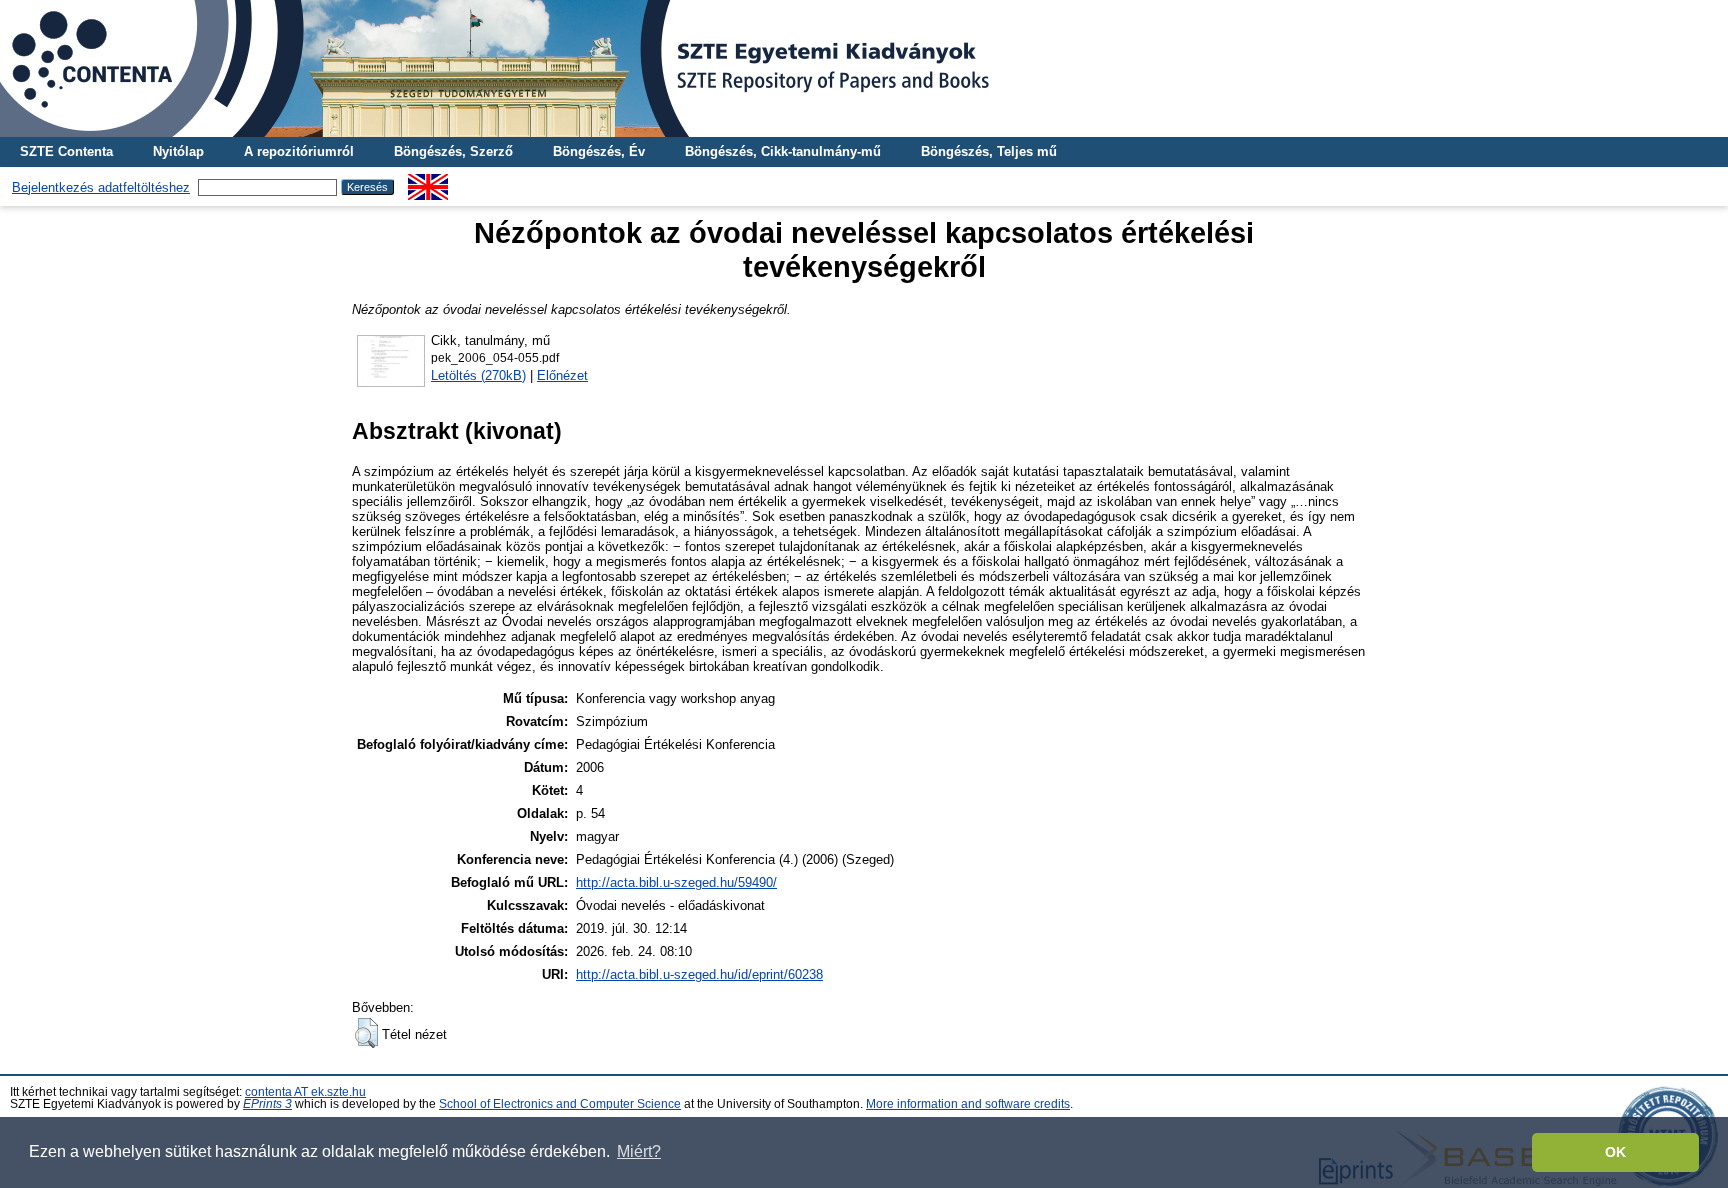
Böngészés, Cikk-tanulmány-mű (783, 151)
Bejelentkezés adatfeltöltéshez (101, 187)
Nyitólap (178, 151)
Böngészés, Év (599, 151)
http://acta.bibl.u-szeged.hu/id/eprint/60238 (699, 974)
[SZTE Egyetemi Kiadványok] (864, 68)
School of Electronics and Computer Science (560, 1104)
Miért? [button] (639, 1151)
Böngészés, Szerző (453, 151)
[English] (428, 181)
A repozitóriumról (299, 151)
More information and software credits (968, 1104)
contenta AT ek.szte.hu (305, 1092)
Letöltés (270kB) (478, 375)
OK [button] (1615, 1152)
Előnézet (562, 375)
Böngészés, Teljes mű (989, 151)
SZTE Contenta (66, 151)
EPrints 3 (267, 1104)
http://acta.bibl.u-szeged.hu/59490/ (676, 882)
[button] (366, 1033)
